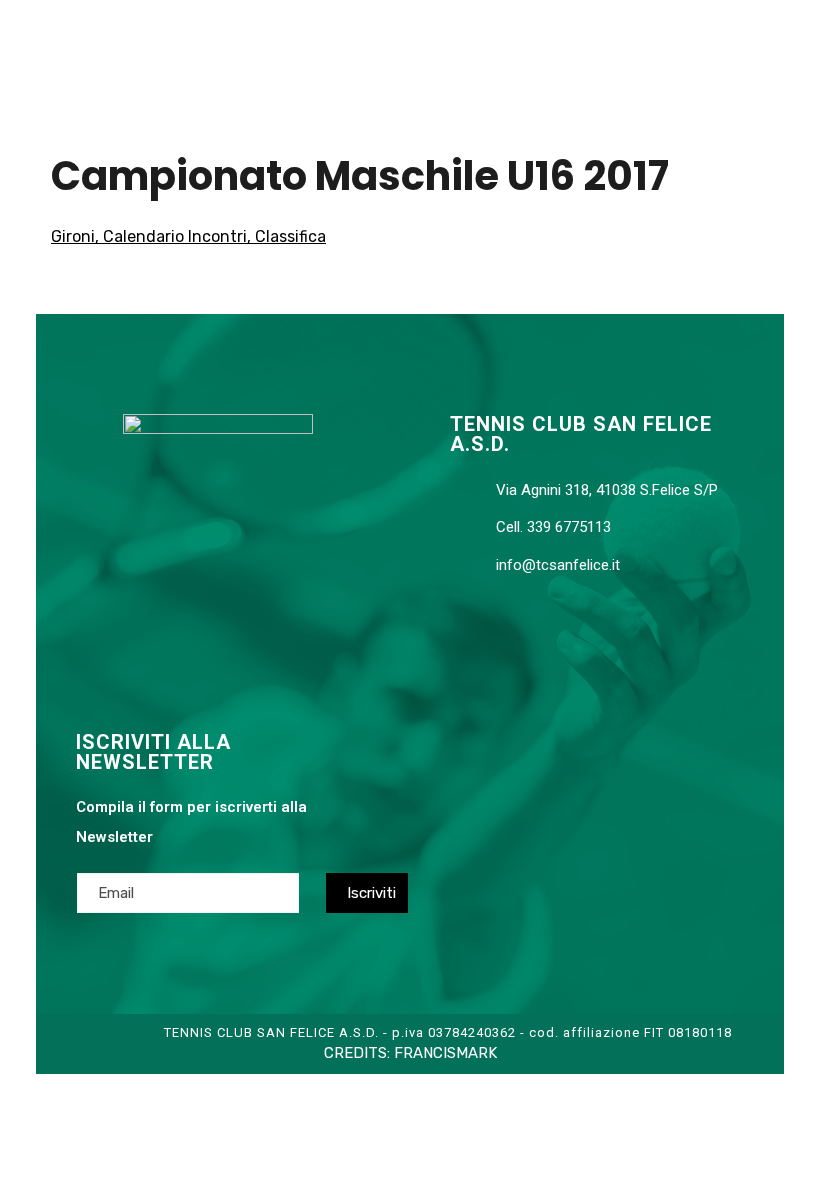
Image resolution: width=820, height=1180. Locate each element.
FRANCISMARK (445, 1053)
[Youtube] (213, 632)
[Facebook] (173, 632)
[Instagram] (253, 632)
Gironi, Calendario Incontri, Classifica (188, 236)
